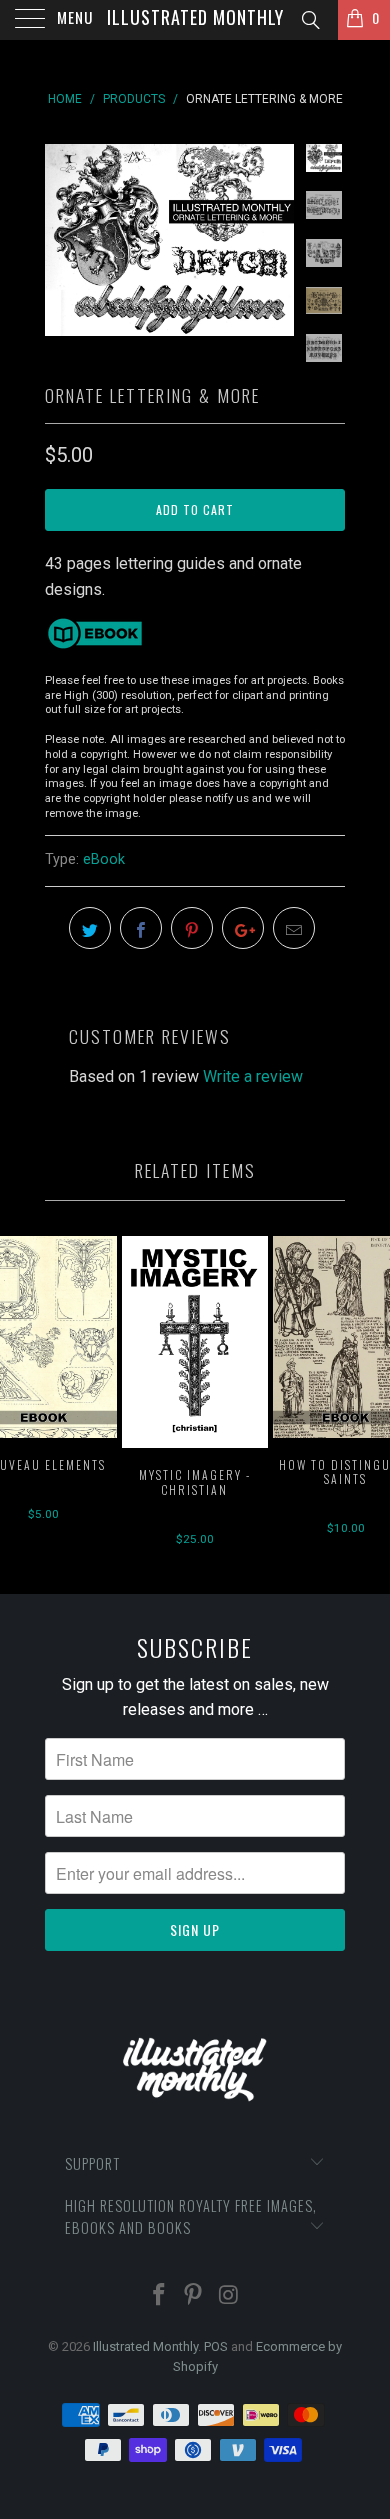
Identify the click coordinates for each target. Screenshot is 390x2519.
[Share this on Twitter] (90, 928)
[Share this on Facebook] (141, 928)
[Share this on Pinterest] (192, 928)
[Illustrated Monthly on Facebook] (159, 2296)
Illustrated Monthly (195, 17)
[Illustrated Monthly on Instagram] (229, 2296)
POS (216, 2346)
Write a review (253, 1076)
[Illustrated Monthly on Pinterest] (194, 2296)
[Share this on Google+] (243, 928)
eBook (104, 859)
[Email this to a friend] (294, 928)
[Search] (309, 20)
